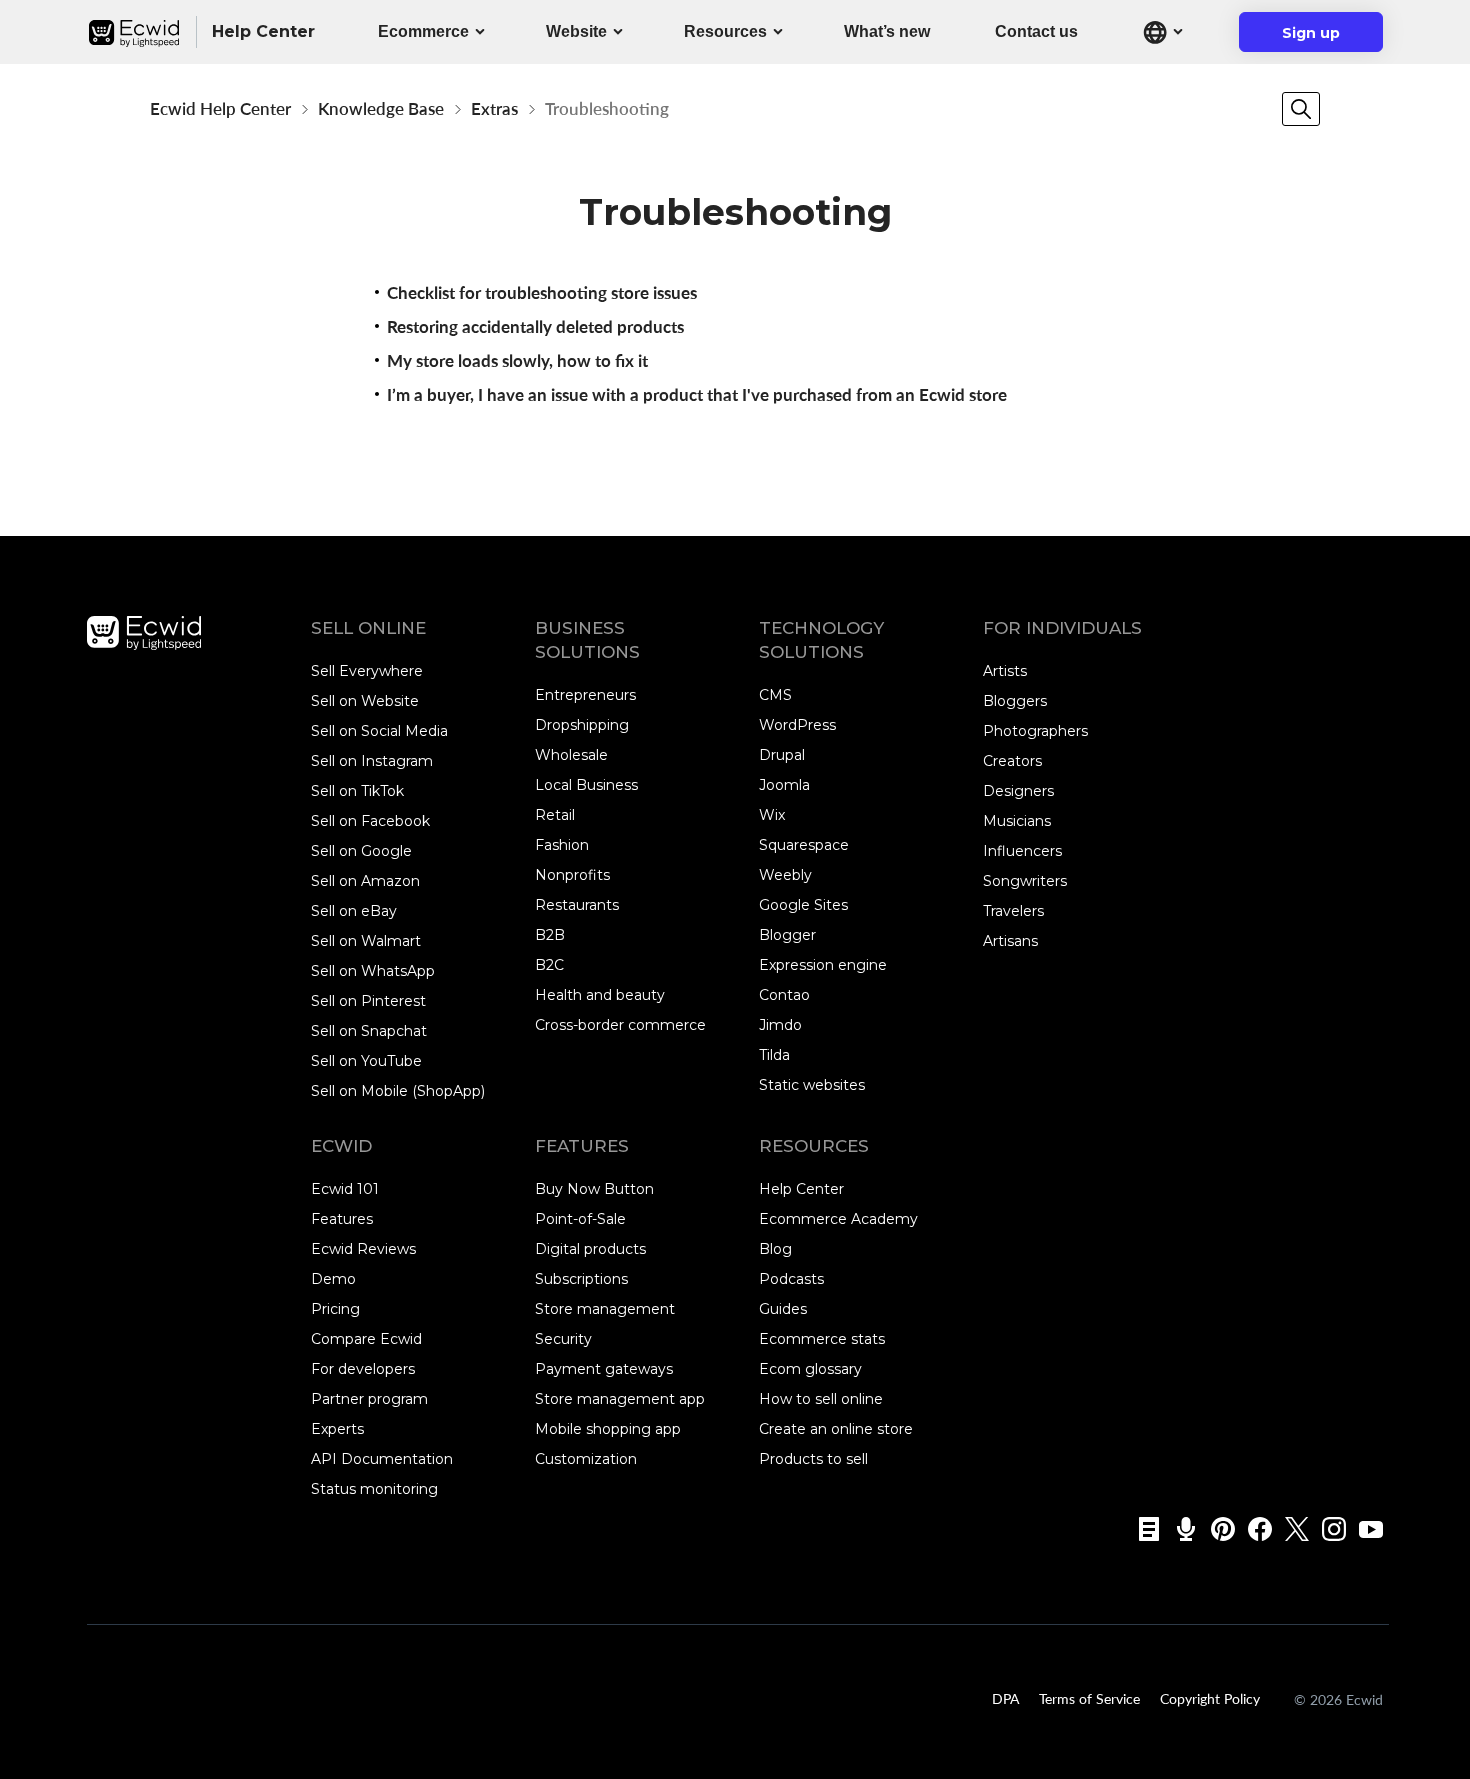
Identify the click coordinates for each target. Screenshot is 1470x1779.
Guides (783, 1309)
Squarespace (804, 845)
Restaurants (577, 905)
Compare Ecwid (366, 1339)
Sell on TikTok (357, 791)
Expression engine (823, 965)
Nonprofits (572, 875)
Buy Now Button (594, 1189)
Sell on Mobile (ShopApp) (398, 1091)
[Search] (1301, 109)
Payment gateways (604, 1369)
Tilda (774, 1055)
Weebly (785, 875)
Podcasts (791, 1279)
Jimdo (780, 1025)
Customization (586, 1459)
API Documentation (382, 1459)
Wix (772, 815)
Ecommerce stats (822, 1339)
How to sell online (821, 1399)
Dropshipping (582, 725)
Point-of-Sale (580, 1219)
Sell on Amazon (365, 881)
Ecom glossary (810, 1369)
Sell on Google (361, 851)
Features (342, 1219)
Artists (1005, 671)
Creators (1012, 761)
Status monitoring (374, 1489)
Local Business (586, 785)
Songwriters (1025, 881)
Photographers (1035, 731)
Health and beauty (600, 995)
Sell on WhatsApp (373, 971)
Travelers (1013, 911)
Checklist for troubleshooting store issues (542, 292)
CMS (775, 695)
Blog (775, 1249)
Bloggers (1015, 701)
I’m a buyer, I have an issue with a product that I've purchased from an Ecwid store (697, 394)
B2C (549, 965)
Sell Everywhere (367, 671)
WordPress (797, 725)
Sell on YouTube (366, 1061)
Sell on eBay (354, 911)
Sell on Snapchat (369, 1031)
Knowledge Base (381, 108)
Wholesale (571, 755)
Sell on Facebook (370, 821)
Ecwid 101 (345, 1189)
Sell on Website (365, 701)
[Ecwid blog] (1142, 1529)
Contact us (1036, 31)
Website (576, 31)
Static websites (812, 1085)
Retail (555, 815)
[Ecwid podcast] (1179, 1529)
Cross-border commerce (620, 1025)
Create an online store (836, 1429)
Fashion (562, 845)
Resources (725, 31)
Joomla (784, 785)
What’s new (887, 31)
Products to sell (813, 1459)
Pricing (335, 1309)
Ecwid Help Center (220, 108)
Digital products (590, 1249)
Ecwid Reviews (363, 1249)
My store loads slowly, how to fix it (517, 360)
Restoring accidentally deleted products (535, 326)
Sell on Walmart (366, 941)
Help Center (801, 1189)
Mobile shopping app (608, 1429)
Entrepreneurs (585, 695)
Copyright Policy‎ (1210, 1698)
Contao (784, 995)
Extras (494, 108)
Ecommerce (423, 31)
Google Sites (803, 905)
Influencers (1022, 851)
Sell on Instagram (372, 761)
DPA (1005, 1698)
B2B (550, 935)
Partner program (369, 1399)
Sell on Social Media (379, 731)
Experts (337, 1429)
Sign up (1323, 38)
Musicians (1017, 821)
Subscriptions (581, 1279)
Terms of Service (1089, 1698)
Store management (605, 1309)
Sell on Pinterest (368, 1001)
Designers (1018, 791)
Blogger (787, 935)
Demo (333, 1279)
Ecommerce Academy (838, 1219)
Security (563, 1339)
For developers (363, 1369)
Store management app (620, 1399)
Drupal (782, 755)
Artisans (1010, 941)
